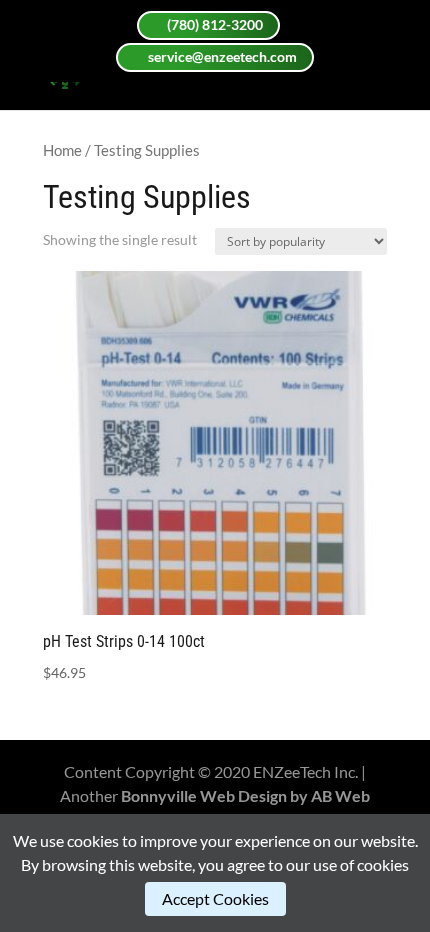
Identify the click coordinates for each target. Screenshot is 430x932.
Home (62, 150)
